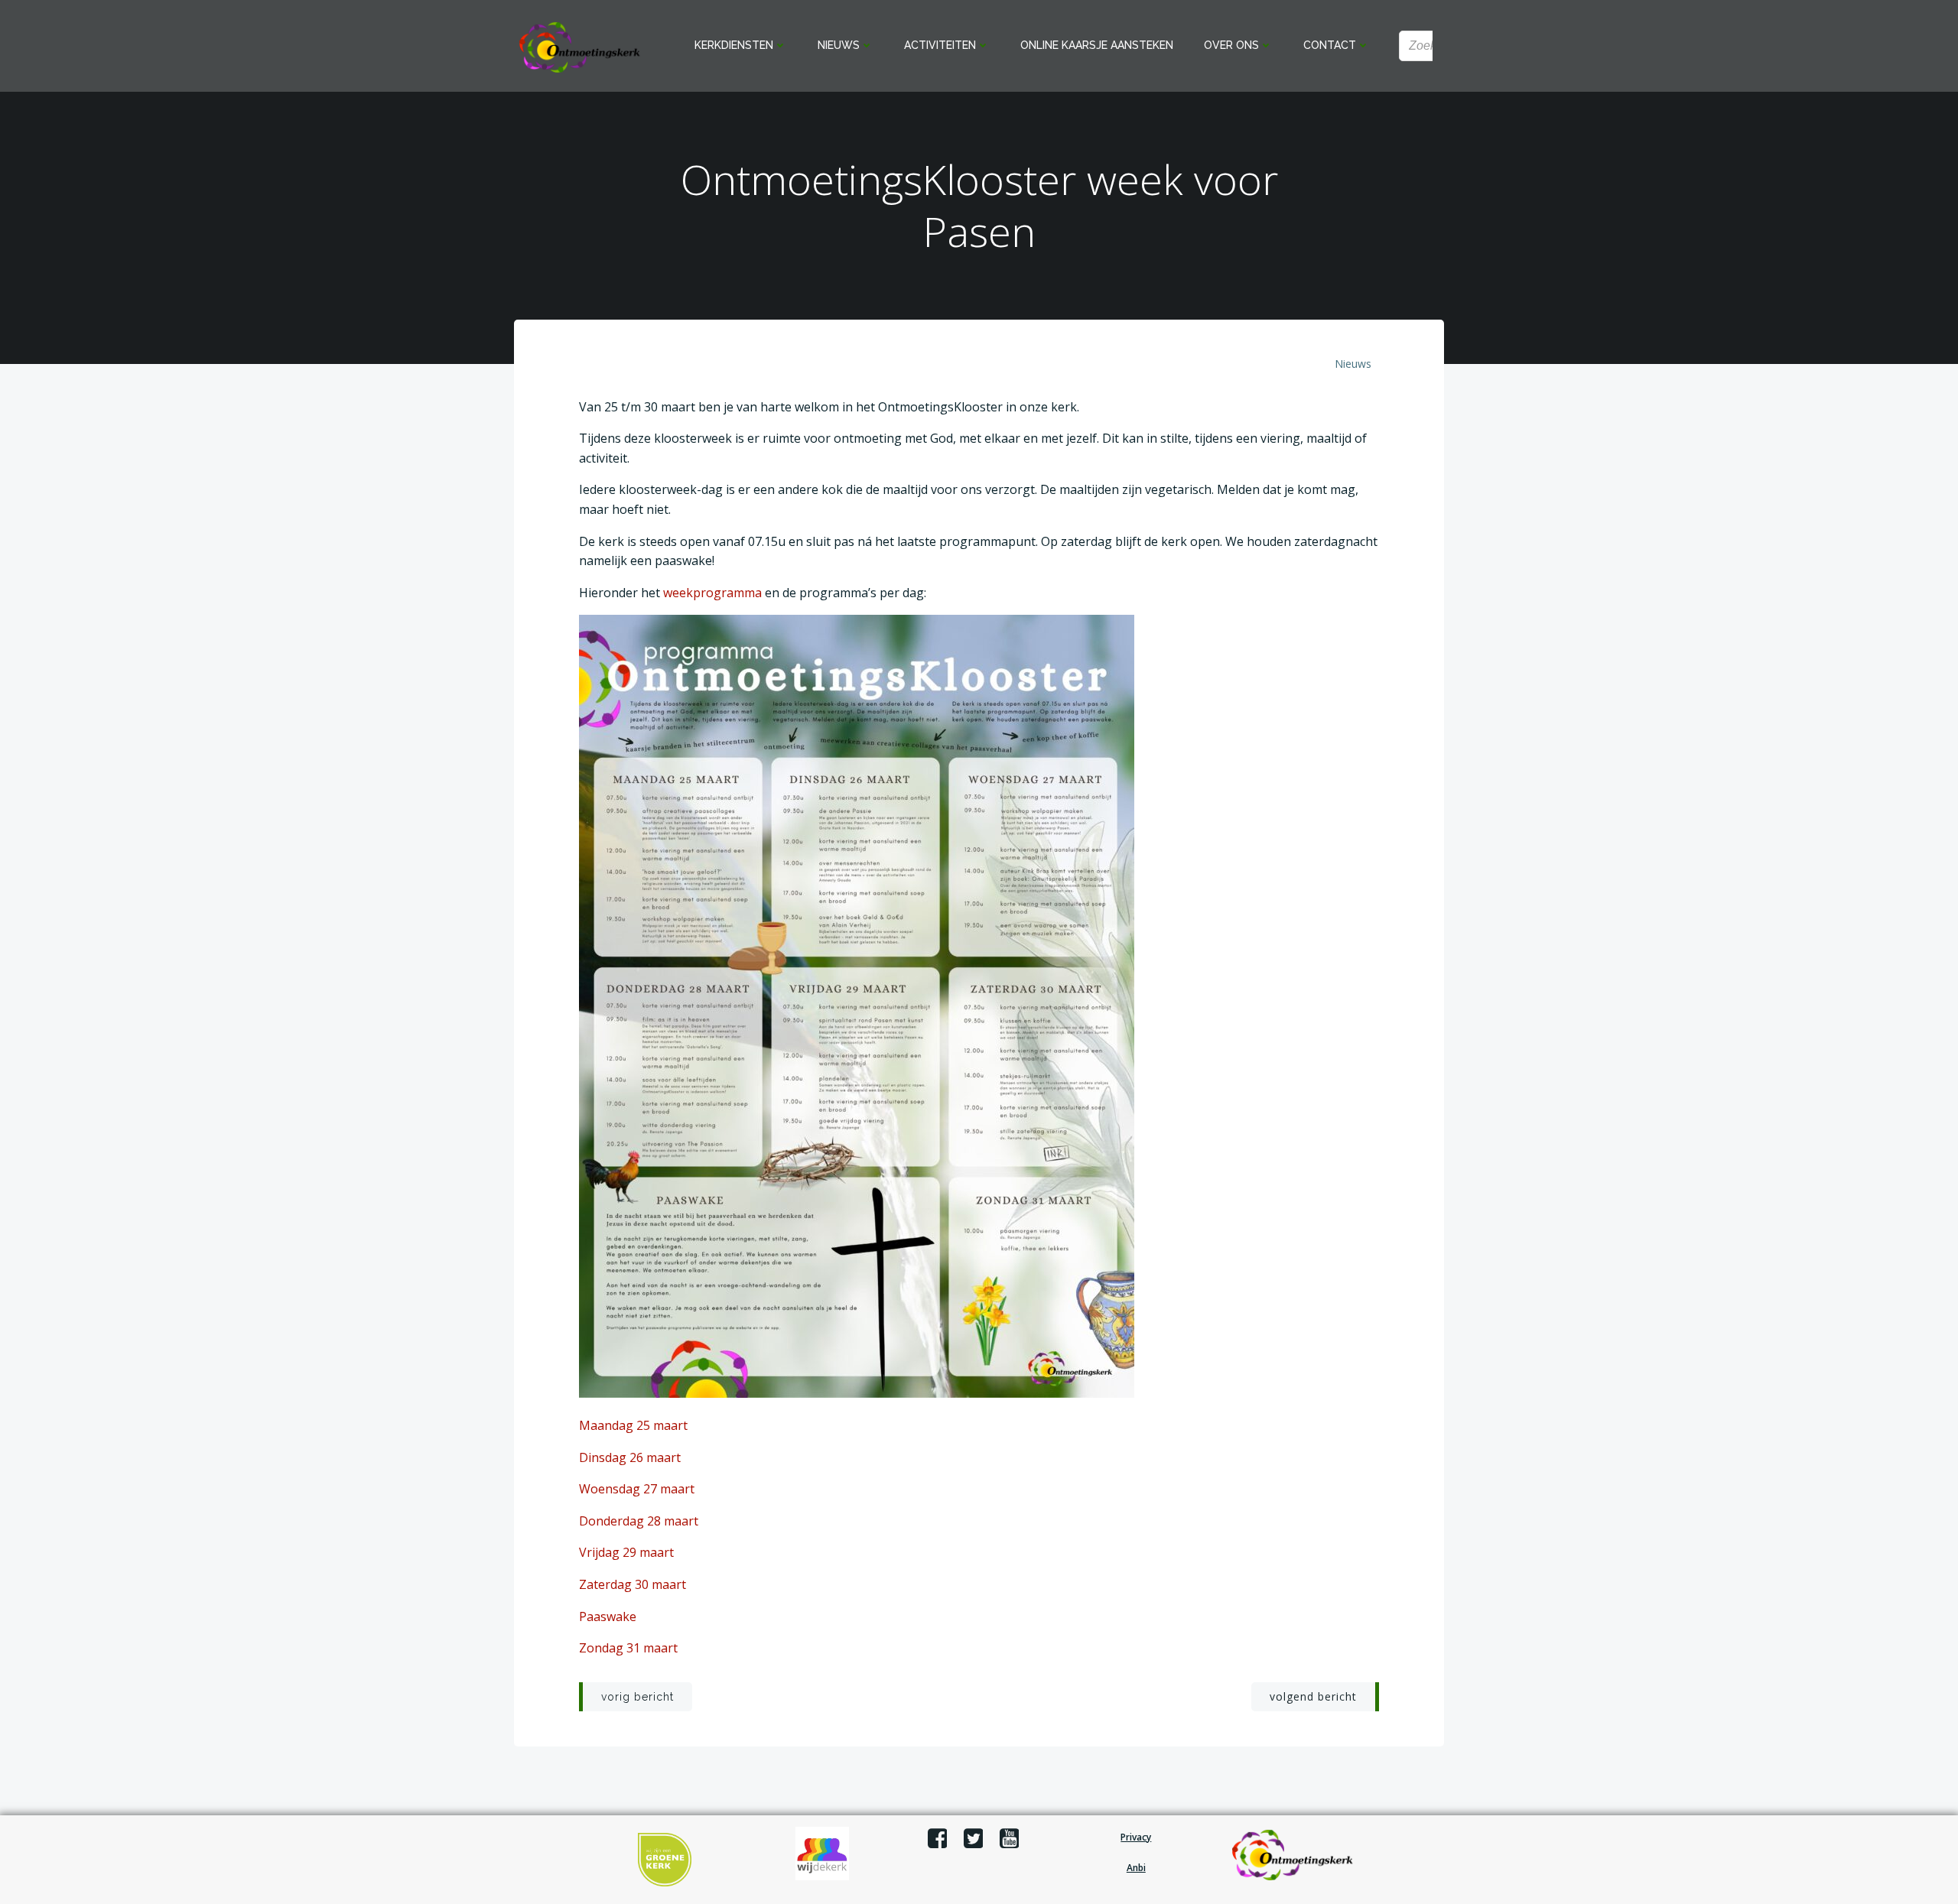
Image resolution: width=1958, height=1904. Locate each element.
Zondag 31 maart (628, 1648)
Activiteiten (940, 45)
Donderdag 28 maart (639, 1521)
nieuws (1353, 364)
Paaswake (608, 1616)
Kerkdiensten (734, 45)
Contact (1330, 45)
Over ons (1231, 45)
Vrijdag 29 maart (626, 1552)
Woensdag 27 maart (637, 1489)
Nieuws (839, 45)
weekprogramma (712, 593)
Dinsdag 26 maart (630, 1457)
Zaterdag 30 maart (633, 1584)
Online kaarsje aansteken (1097, 45)
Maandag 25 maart (633, 1425)
